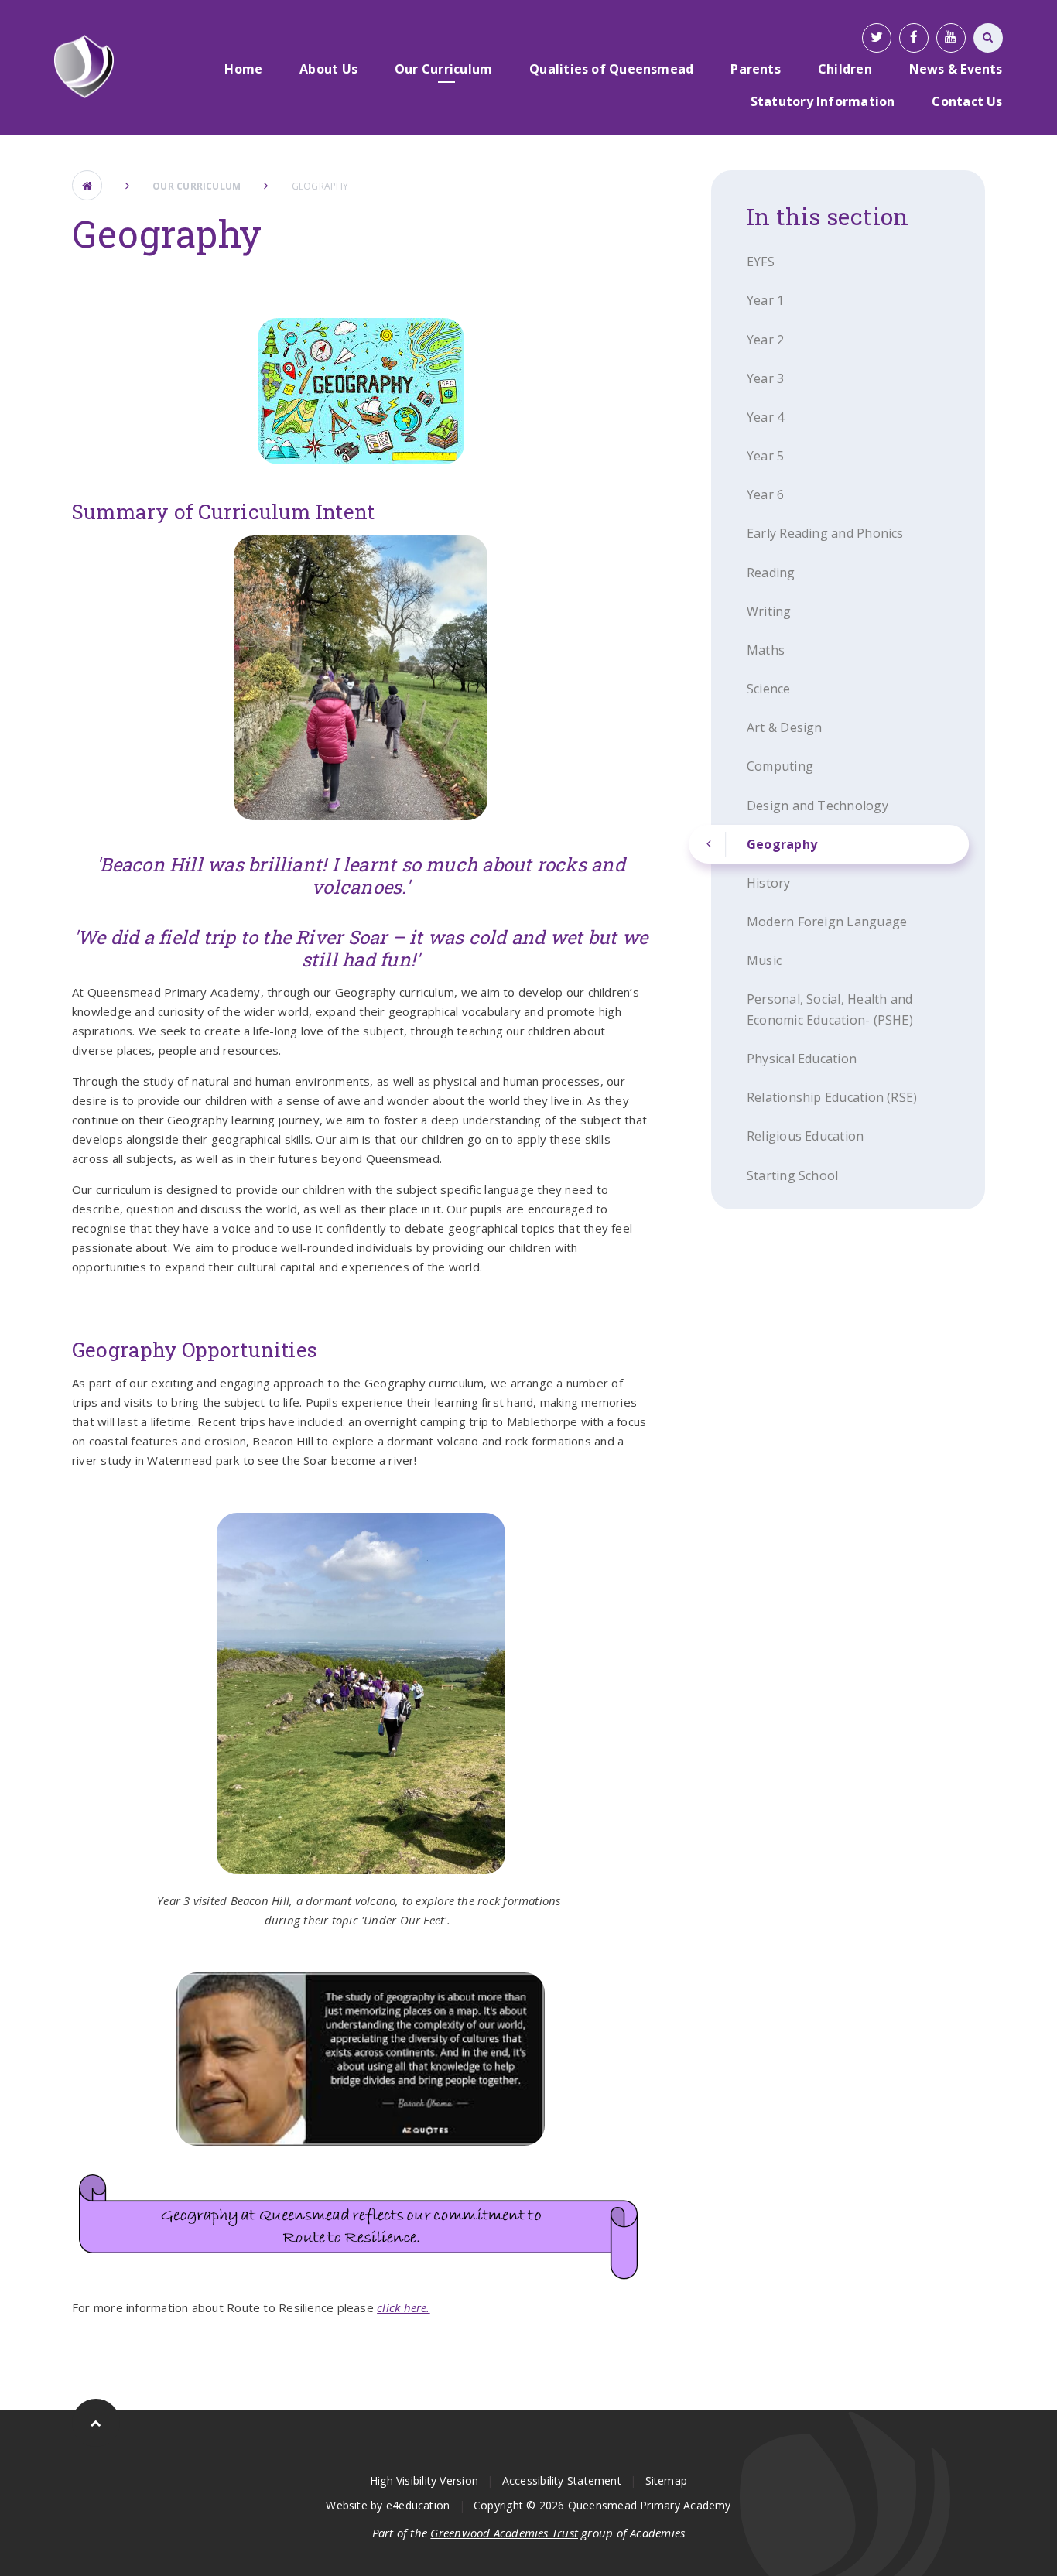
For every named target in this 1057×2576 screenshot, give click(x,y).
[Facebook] (914, 38)
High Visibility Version (424, 2480)
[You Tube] (951, 38)
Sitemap (667, 2480)
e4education (418, 2505)
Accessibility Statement (562, 2480)
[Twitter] (877, 38)
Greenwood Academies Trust (504, 2533)
